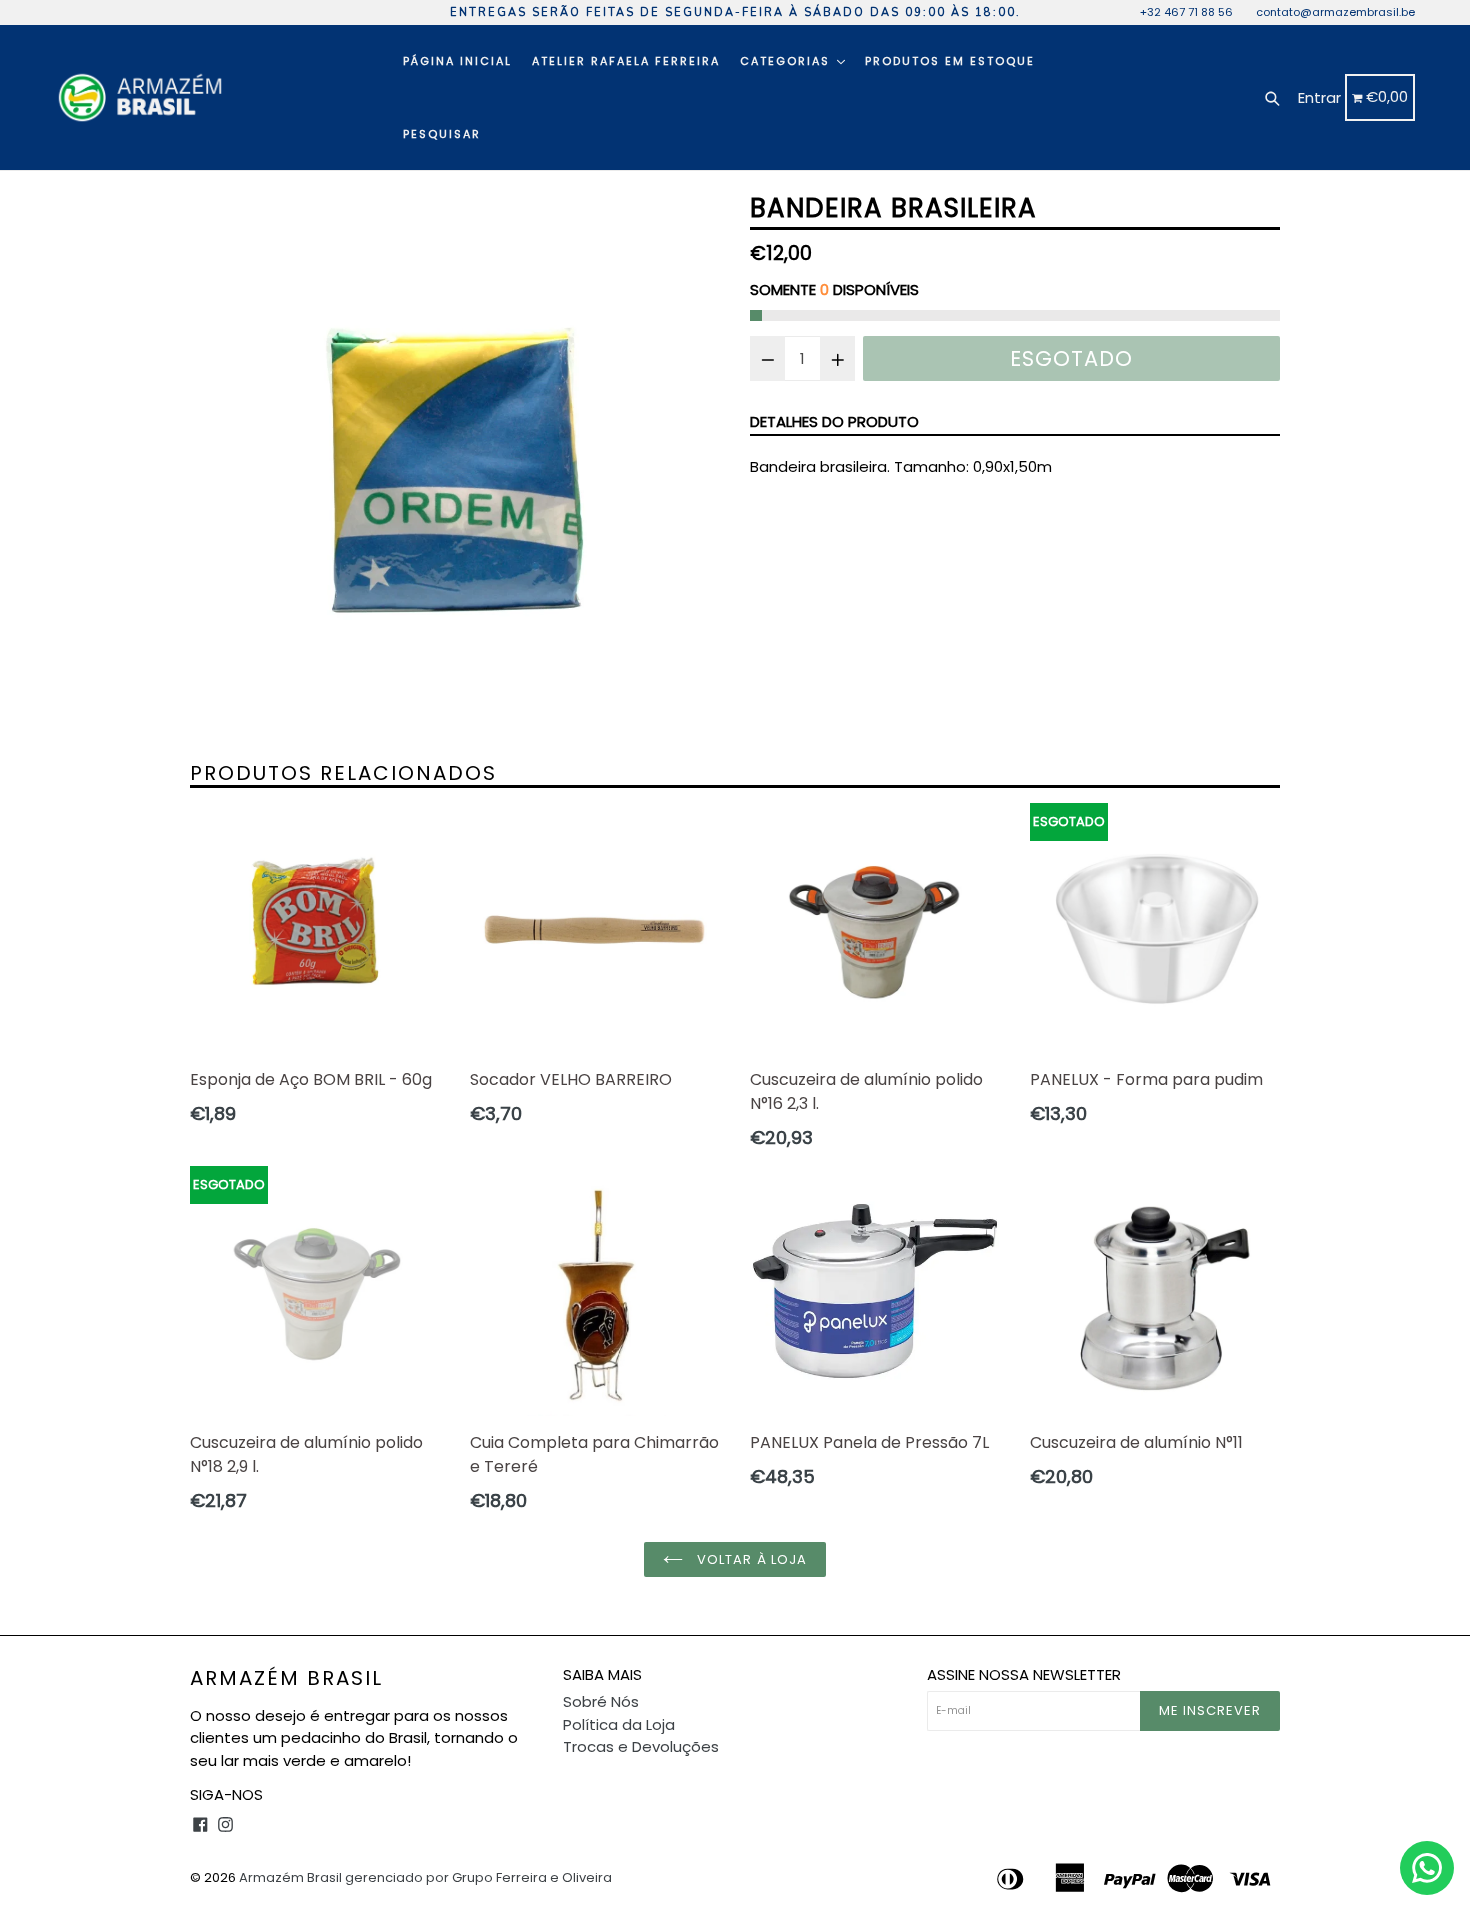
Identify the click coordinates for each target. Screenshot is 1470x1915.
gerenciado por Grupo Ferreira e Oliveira (478, 1877)
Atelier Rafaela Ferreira (626, 61)
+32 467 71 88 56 (1186, 12)
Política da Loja (619, 1724)
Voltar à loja (750, 1559)
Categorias (787, 61)
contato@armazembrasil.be (1335, 12)
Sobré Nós (601, 1701)
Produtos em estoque (950, 61)
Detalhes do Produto (834, 421)
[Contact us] (1427, 1868)
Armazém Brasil (286, 1678)
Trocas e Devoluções (641, 1746)
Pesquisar (442, 134)
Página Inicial (457, 61)
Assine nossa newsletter (1024, 1675)
